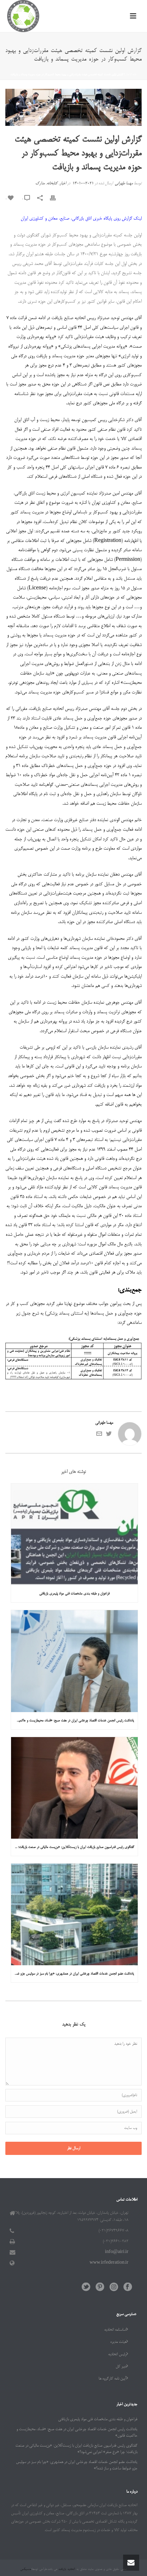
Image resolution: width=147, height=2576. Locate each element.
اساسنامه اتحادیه (115, 2330)
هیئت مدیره (118, 2342)
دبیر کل (121, 2367)
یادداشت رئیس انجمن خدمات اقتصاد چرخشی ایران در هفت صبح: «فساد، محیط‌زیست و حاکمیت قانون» (73, 1721)
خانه (135, 75)
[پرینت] (56, 199)
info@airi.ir (117, 2252)
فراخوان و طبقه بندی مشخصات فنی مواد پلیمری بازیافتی (74, 1594)
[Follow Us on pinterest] (100, 2288)
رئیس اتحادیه (117, 2355)
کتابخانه (52, 184)
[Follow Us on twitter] (86, 2288)
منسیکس (26, 2569)
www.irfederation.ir (109, 2263)
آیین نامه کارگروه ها (112, 2379)
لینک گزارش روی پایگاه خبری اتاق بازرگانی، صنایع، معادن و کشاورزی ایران (81, 219)
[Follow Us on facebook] (128, 2288)
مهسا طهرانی (124, 184)
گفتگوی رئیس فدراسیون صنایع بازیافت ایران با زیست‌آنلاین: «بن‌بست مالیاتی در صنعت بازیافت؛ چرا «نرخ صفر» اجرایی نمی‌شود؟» (73, 1847)
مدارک (40, 184)
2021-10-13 (83, 184)
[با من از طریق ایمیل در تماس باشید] (99, 1436)
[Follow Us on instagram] (114, 2288)
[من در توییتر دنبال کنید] (109, 1436)
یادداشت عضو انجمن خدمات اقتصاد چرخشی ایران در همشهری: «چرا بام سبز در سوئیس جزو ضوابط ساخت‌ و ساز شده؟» (73, 1974)
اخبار (128, 75)
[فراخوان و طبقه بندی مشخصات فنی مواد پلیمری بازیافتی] (74, 1534)
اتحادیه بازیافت (66, 2569)
